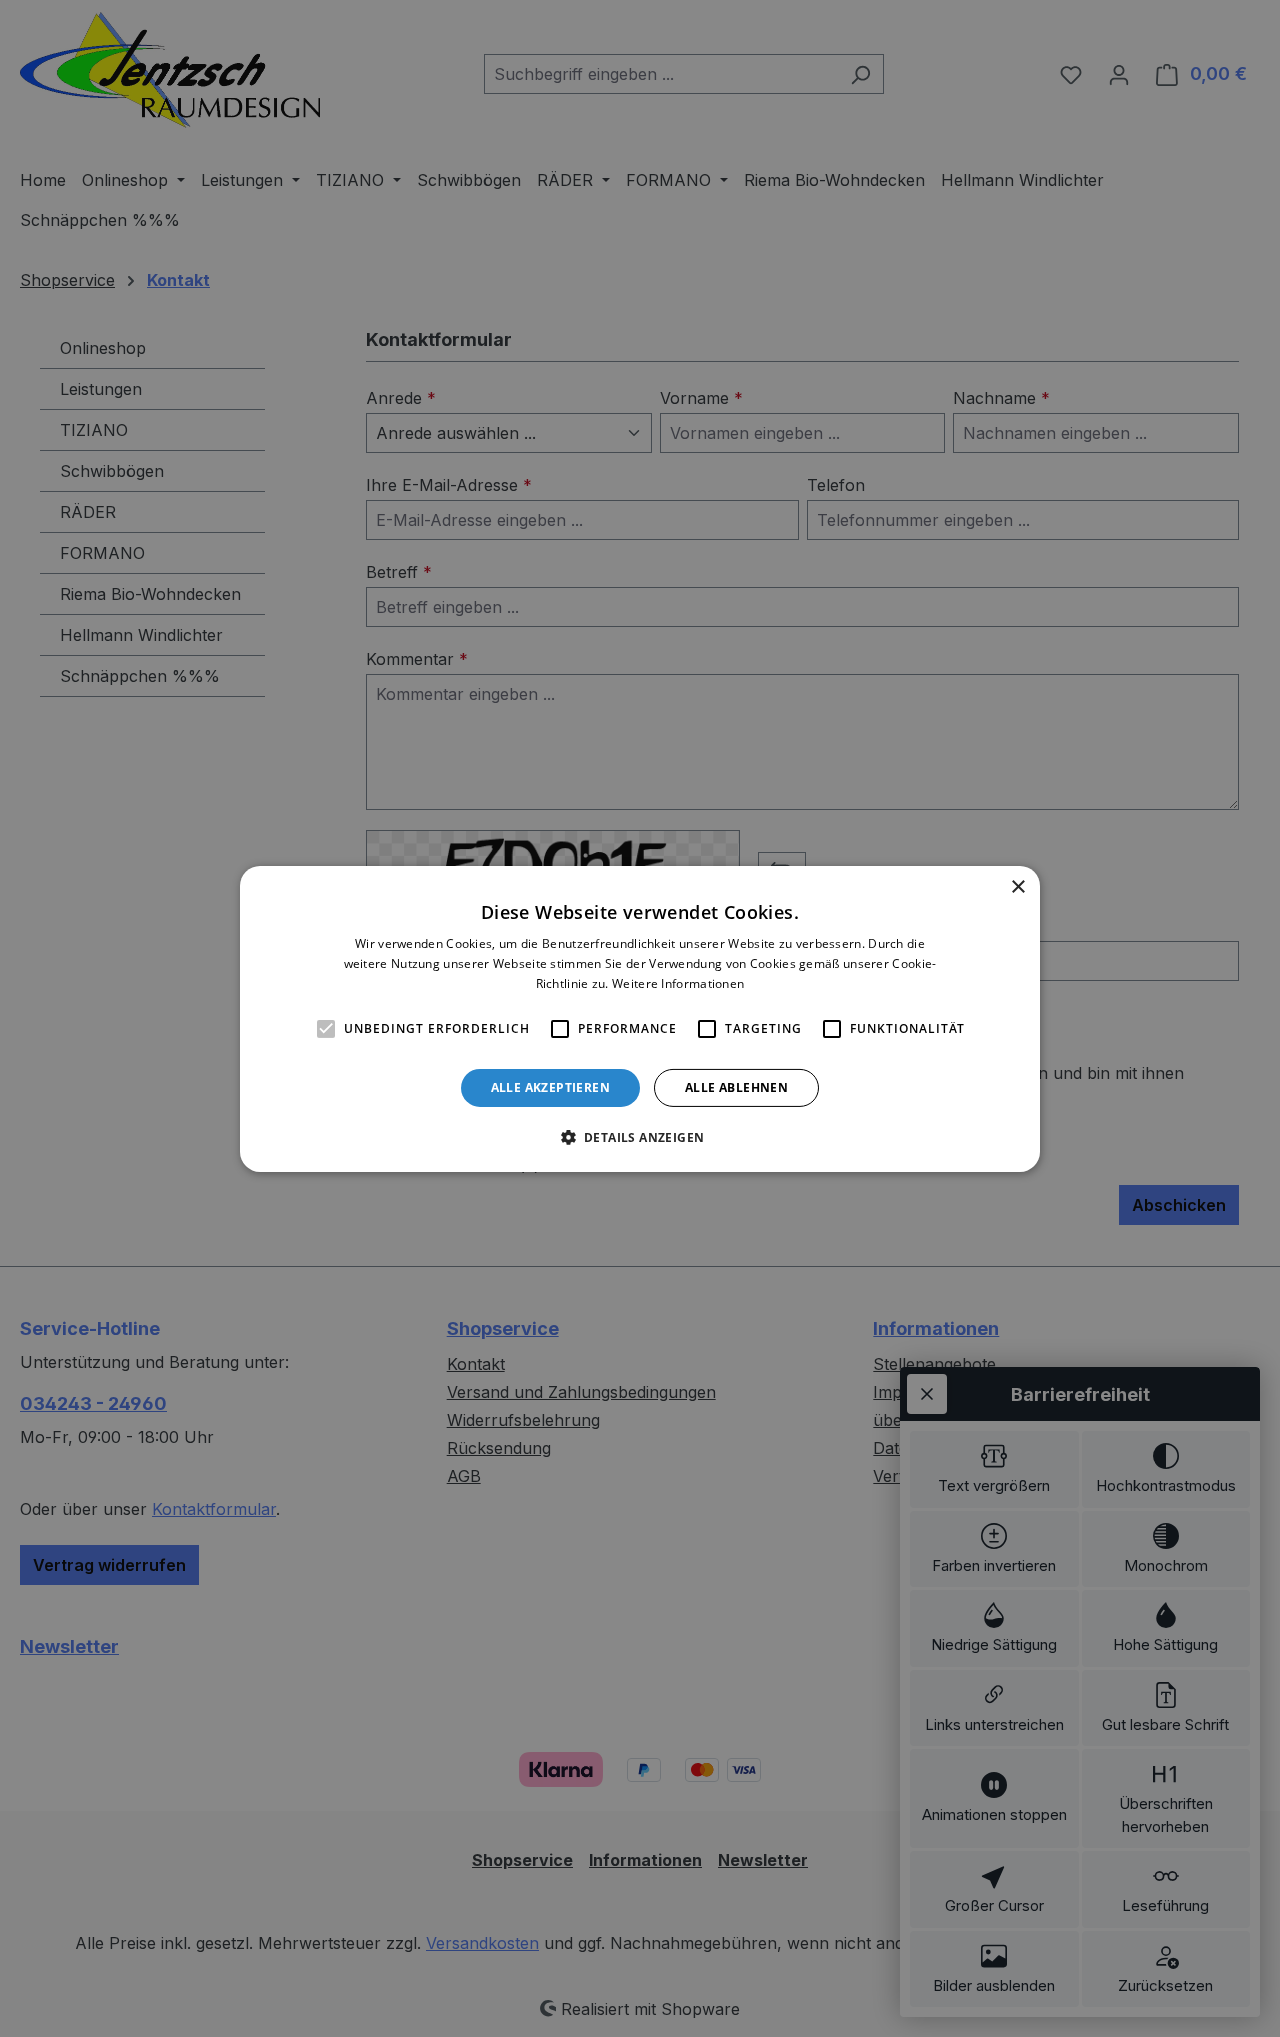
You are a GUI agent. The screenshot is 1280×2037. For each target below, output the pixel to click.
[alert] (640, 1018)
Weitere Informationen (678, 982)
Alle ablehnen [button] (736, 1086)
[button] (640, 1137)
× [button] (1017, 886)
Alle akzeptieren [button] (550, 1086)
